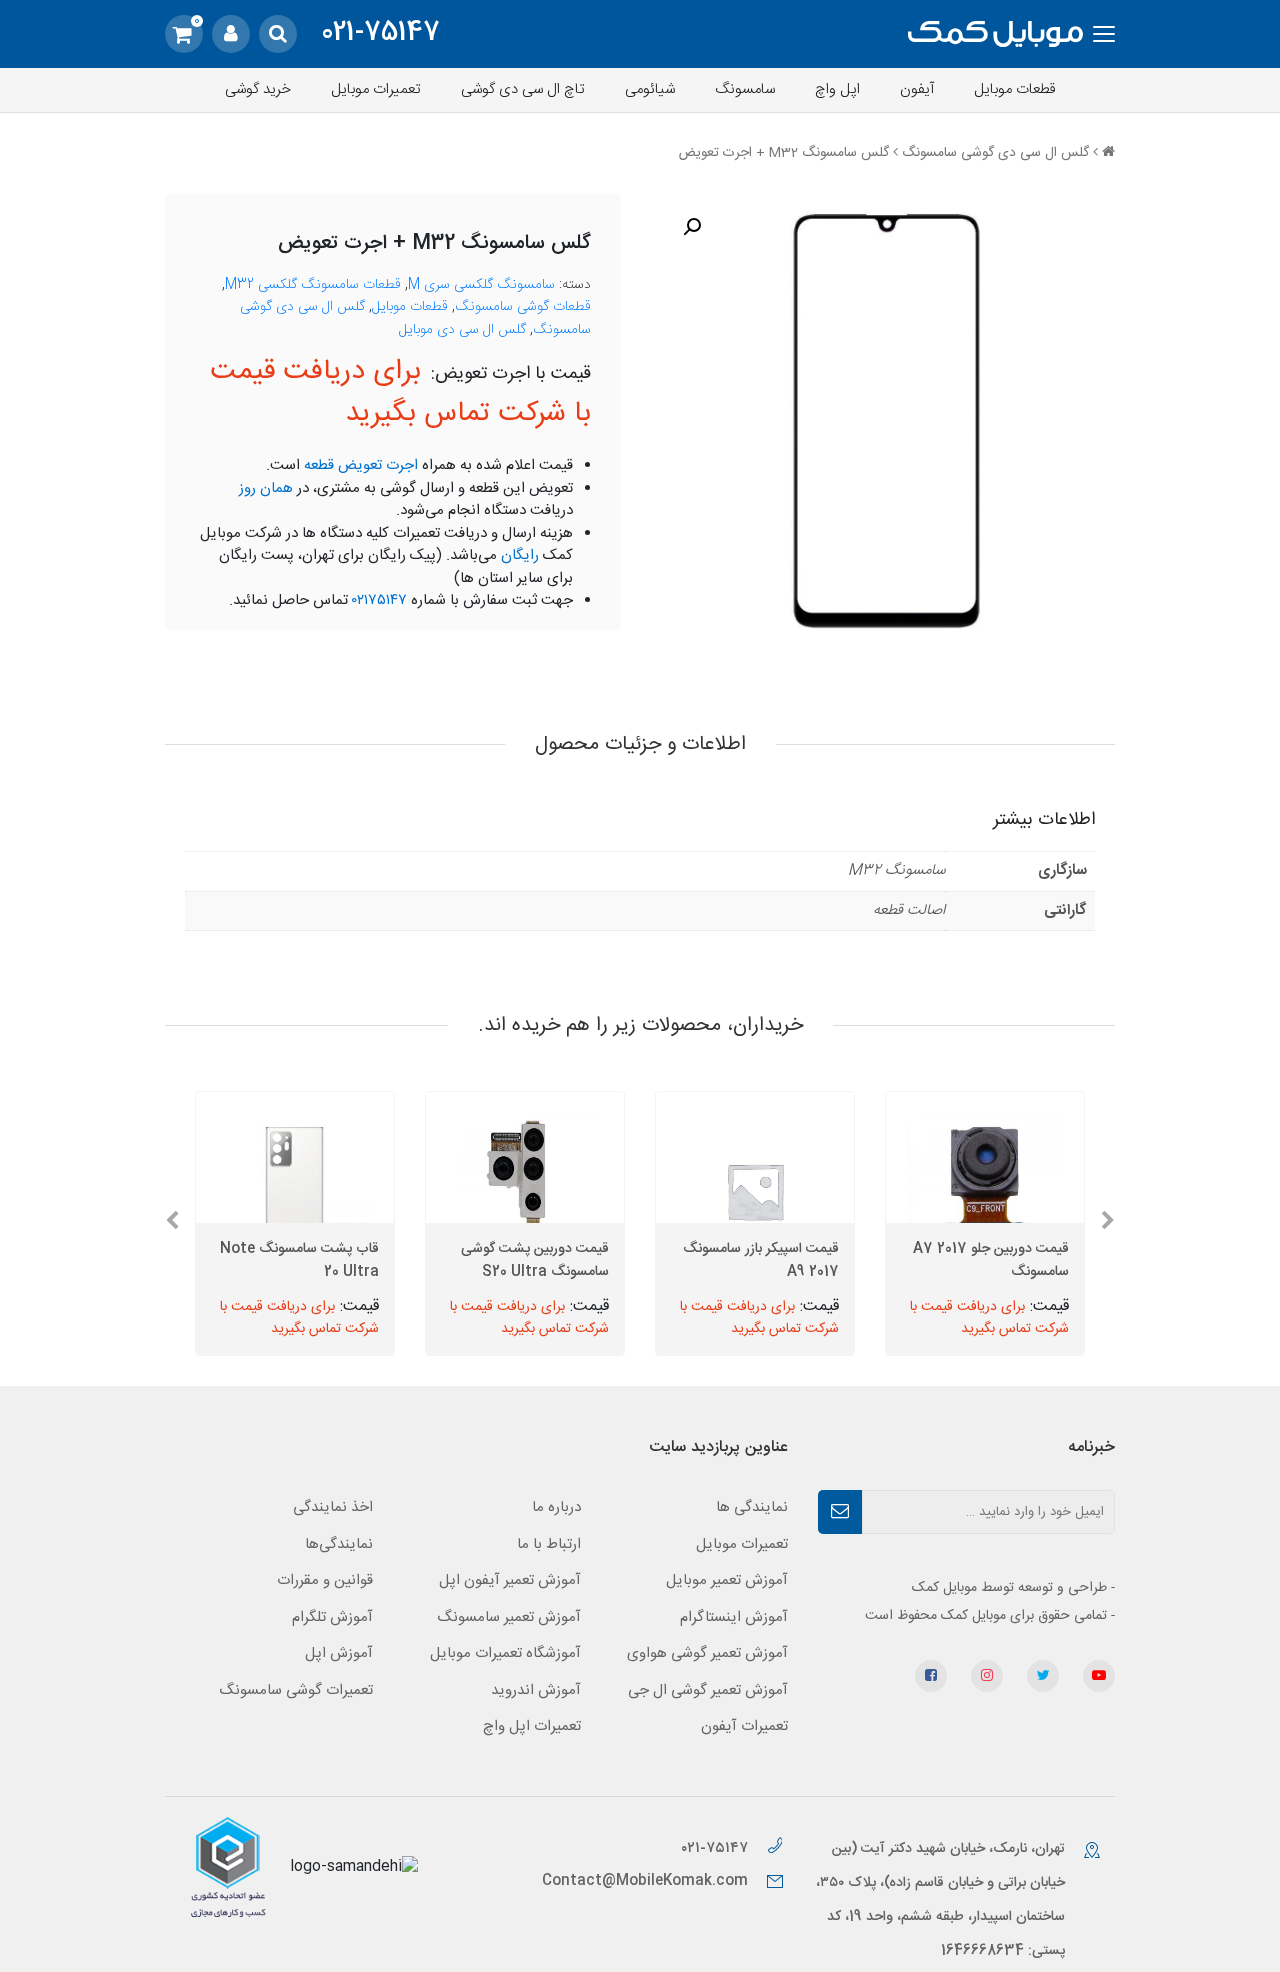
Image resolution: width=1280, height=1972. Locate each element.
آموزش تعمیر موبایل (727, 1580)
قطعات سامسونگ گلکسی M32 (313, 285)
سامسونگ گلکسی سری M (481, 285)
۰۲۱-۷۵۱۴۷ (716, 1848)
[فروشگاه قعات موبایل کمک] (995, 34)
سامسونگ (745, 89)
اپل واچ (837, 89)
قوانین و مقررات (325, 1580)
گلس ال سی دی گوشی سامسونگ (995, 153)
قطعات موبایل (1015, 89)
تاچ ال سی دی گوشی (523, 89)
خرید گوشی (258, 89)
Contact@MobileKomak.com (645, 1881)
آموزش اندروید (536, 1690)
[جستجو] (278, 34)
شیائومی (650, 89)
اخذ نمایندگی (333, 1507)
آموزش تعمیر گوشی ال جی (708, 1690)
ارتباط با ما (549, 1544)
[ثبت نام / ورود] (231, 34)
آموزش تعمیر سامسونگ (509, 1617)
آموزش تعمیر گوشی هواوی (707, 1653)
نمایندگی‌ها (339, 1544)
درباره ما (556, 1507)
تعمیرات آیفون (744, 1726)
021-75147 (380, 34)
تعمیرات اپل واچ (532, 1726)
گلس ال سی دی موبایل (462, 330)
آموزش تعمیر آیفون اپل (510, 1580)
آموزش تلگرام (332, 1617)
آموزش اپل (339, 1653)
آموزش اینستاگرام (734, 1617)
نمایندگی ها (752, 1507)
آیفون (917, 89)
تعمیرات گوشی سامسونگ (296, 1690)
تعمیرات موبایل (376, 89)
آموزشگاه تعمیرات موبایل (505, 1653)
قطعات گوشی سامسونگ (523, 307)
